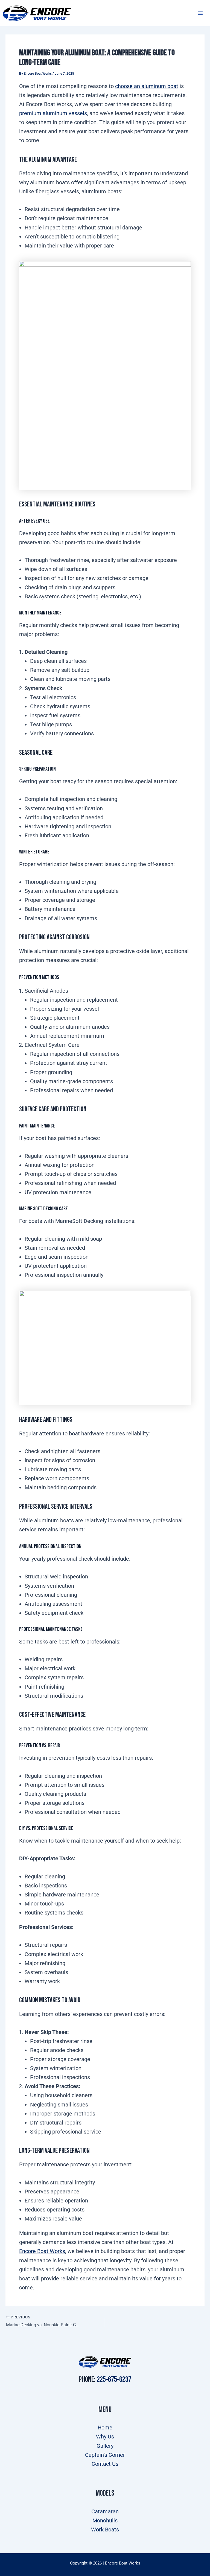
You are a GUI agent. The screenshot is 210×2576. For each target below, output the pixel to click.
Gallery (105, 2446)
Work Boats (105, 2530)
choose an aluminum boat (147, 86)
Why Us (105, 2437)
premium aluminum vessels (53, 113)
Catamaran (105, 2511)
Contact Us (105, 2464)
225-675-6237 (114, 2380)
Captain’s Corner (105, 2455)
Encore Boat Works (42, 2251)
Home (105, 2428)
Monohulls (105, 2520)
